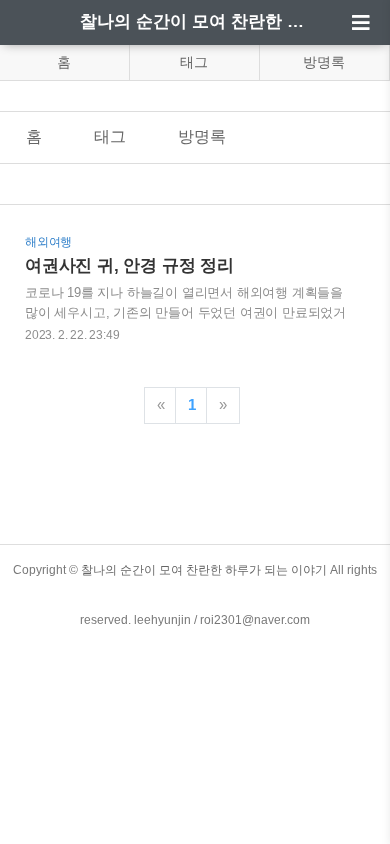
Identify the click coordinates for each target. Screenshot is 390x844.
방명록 (324, 62)
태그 (194, 62)
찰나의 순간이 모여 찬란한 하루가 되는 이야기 (195, 21)
